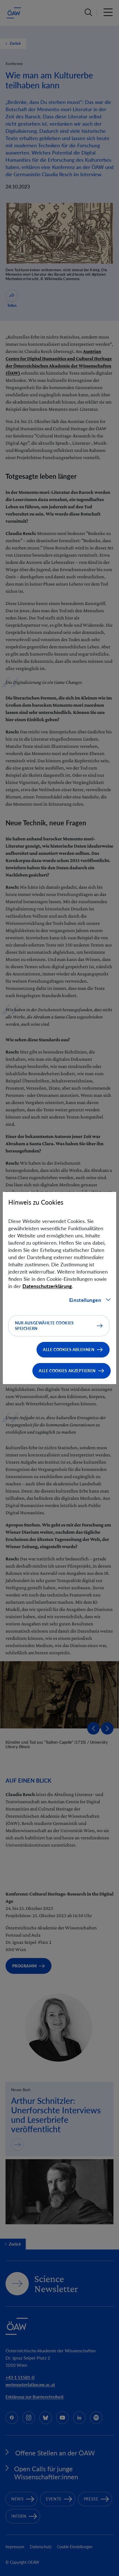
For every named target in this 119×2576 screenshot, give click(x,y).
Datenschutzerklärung (47, 1286)
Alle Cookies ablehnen (69, 1350)
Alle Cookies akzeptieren (67, 1371)
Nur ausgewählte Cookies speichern (44, 1326)
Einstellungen (85, 1300)
